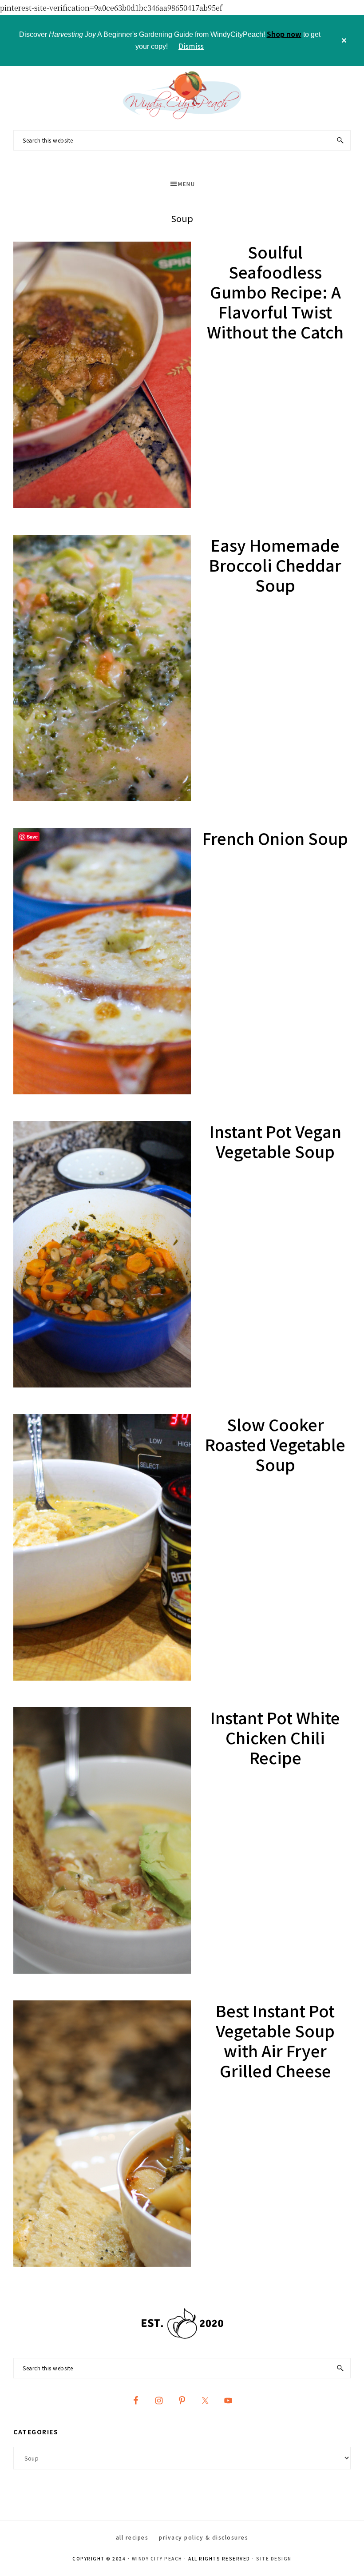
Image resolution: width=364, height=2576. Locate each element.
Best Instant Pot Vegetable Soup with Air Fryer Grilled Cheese (275, 2040)
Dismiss (191, 46)
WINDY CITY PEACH (157, 2558)
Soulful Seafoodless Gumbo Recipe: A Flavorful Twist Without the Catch (275, 291)
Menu (186, 184)
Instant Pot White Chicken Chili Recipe (275, 1737)
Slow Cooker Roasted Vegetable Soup (275, 1444)
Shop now (284, 34)
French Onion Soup (275, 838)
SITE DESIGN (274, 2558)
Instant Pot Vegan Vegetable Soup (275, 1141)
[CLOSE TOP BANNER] (344, 40)
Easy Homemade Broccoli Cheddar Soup (275, 564)
